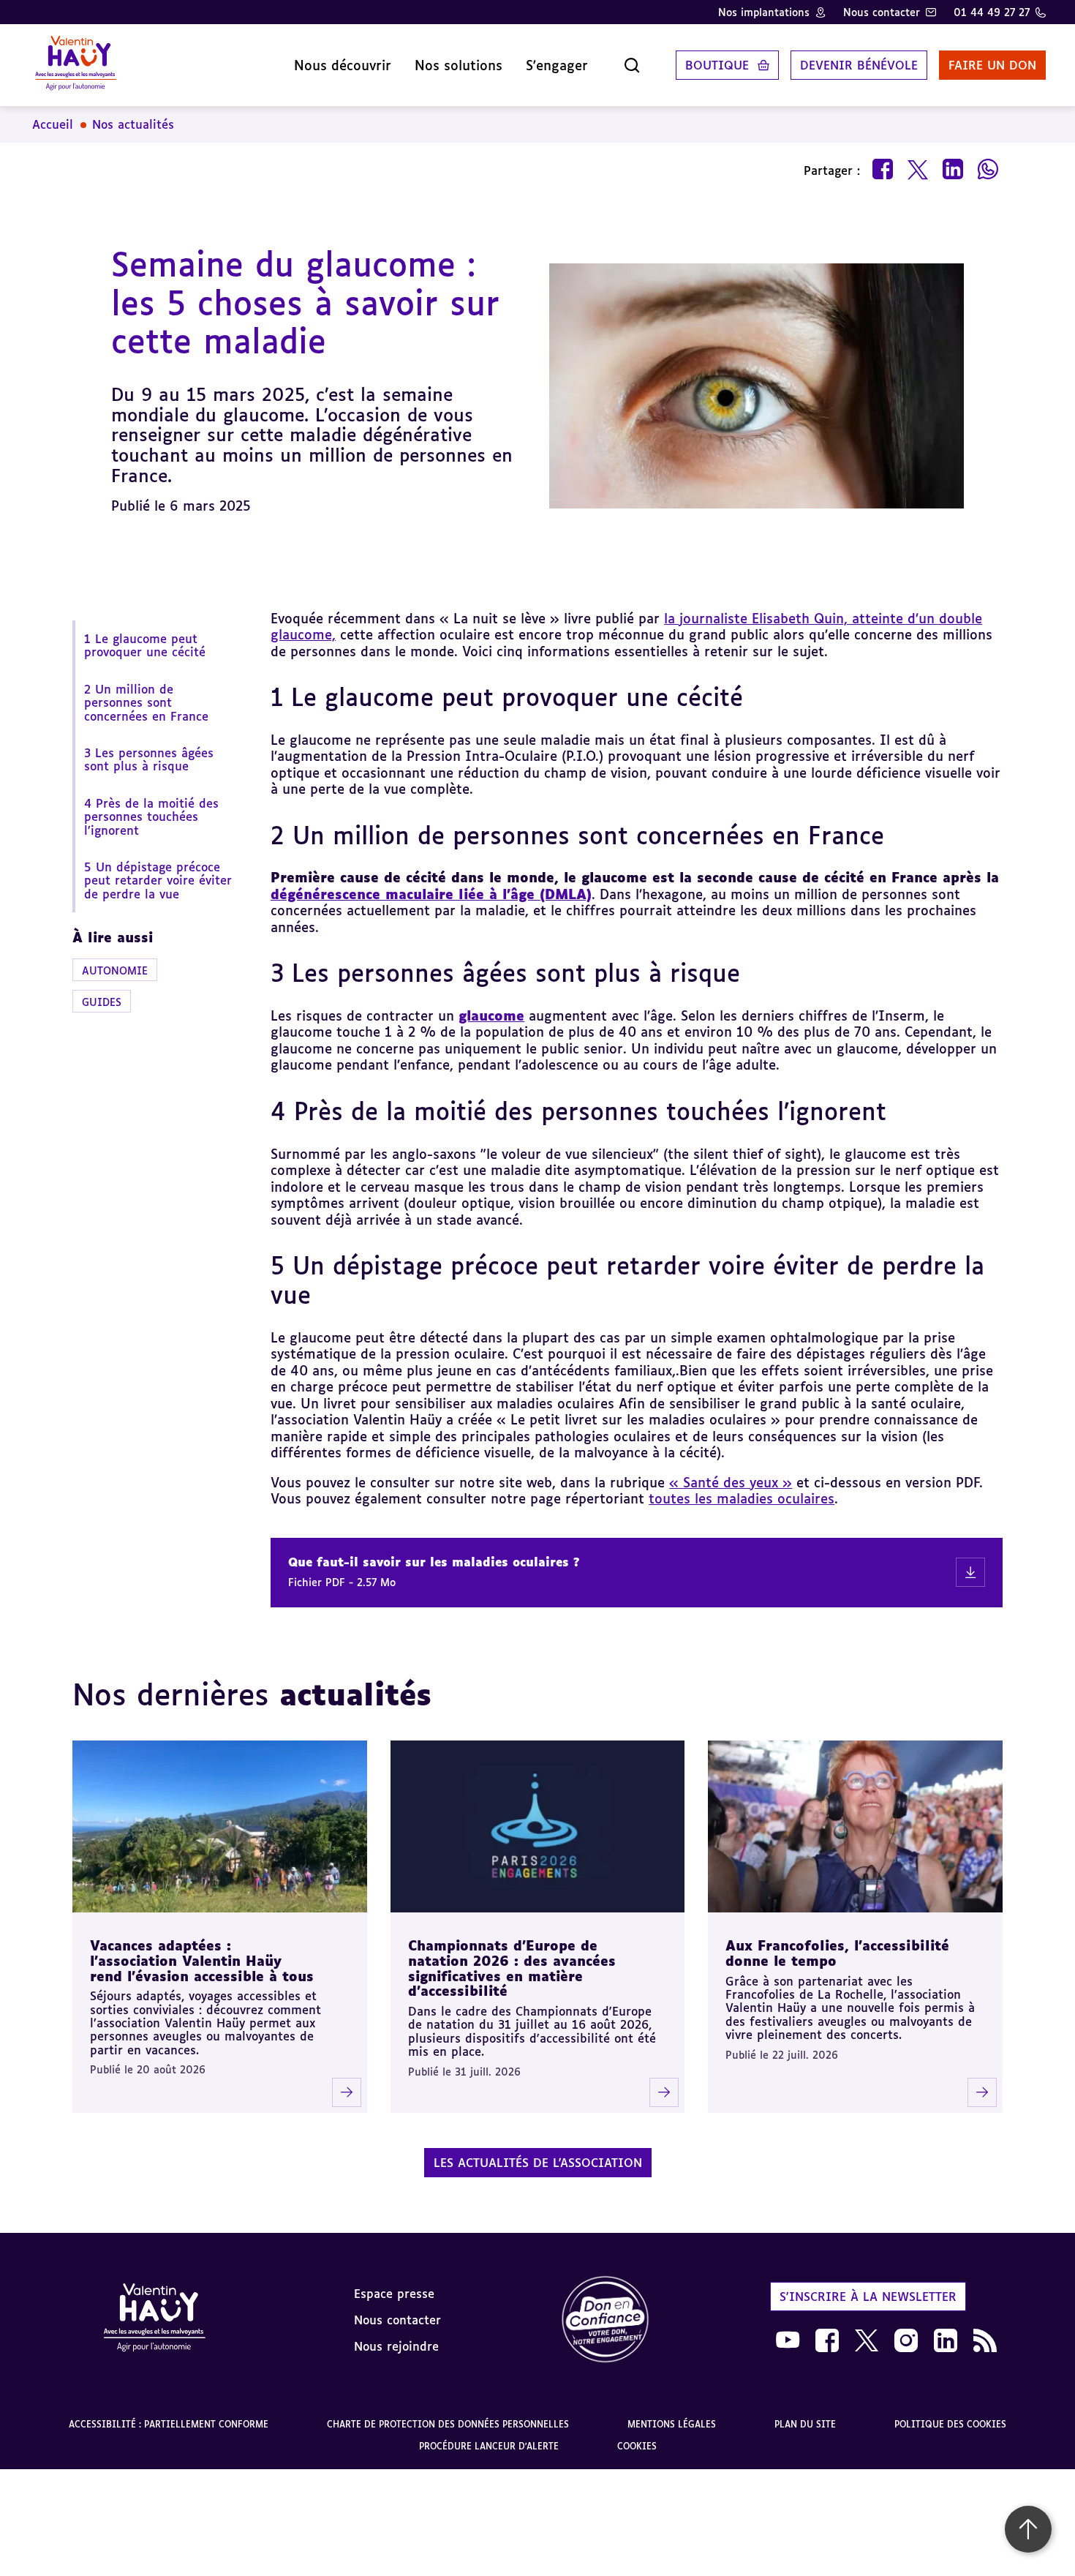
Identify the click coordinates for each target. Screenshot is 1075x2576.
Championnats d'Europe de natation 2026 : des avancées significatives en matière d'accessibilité (512, 1968)
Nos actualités (133, 124)
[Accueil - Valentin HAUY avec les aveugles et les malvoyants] (154, 2320)
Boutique (717, 65)
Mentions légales (672, 2424)
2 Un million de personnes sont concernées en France (148, 703)
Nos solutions (459, 65)
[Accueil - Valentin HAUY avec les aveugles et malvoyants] (76, 65)
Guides (102, 1002)
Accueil (53, 124)
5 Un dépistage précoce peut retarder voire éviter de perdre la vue (158, 880)
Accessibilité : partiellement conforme (169, 2424)
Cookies (637, 2446)
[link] (606, 2320)
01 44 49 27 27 (992, 12)
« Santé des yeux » (731, 1482)
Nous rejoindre (396, 2346)
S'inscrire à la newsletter (868, 2297)
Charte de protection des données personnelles (448, 2424)
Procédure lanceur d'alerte (489, 2446)
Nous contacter (882, 12)
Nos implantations (764, 12)
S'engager (557, 65)
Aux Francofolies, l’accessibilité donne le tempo (837, 1953)
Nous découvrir (343, 65)
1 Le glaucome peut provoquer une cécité (147, 645)
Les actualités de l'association (538, 2163)
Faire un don (992, 65)
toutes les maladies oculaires (742, 1498)
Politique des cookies (950, 2424)
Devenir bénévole (859, 65)
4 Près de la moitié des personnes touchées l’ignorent (151, 817)
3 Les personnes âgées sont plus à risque (149, 759)
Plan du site (805, 2424)
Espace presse (394, 2294)
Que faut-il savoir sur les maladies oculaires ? (434, 1562)
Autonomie (115, 970)
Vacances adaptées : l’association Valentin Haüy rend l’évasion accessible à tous (202, 1960)
